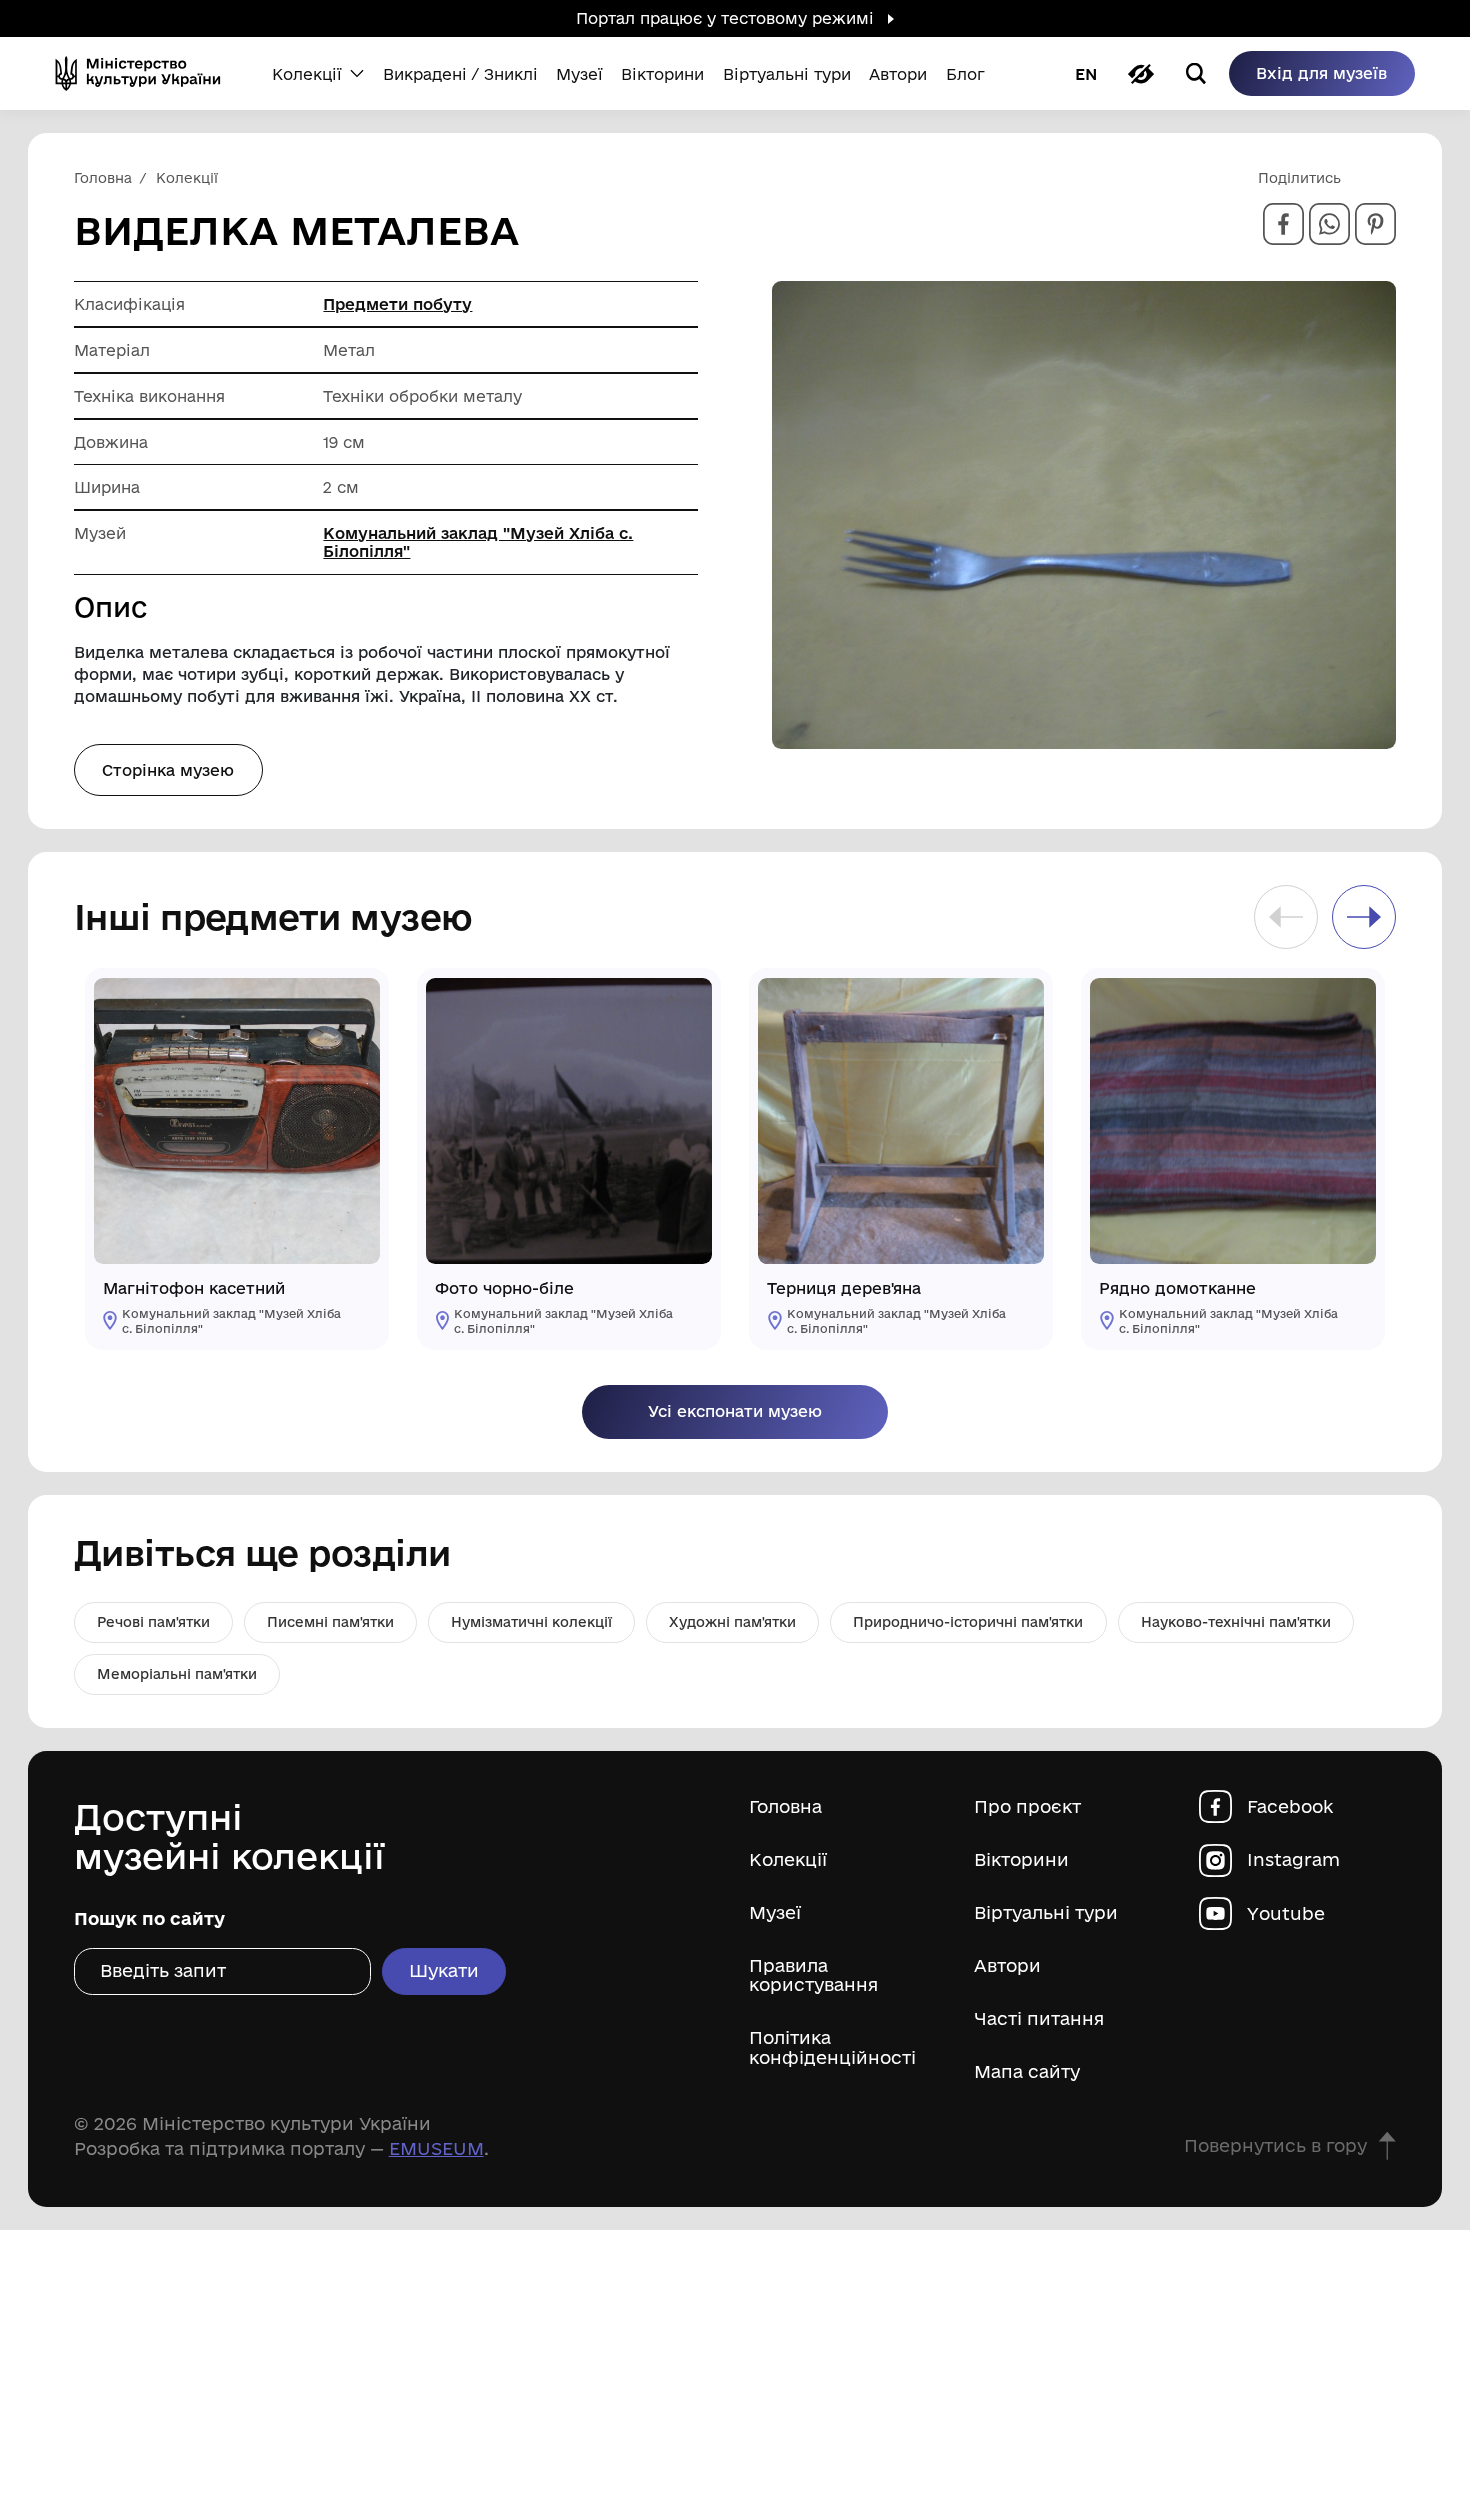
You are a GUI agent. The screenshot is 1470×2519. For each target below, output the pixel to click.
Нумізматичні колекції (531, 1622)
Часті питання (1039, 2018)
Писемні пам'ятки (330, 1622)
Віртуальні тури (1046, 1912)
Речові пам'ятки (153, 1622)
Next (1364, 917)
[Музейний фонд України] (145, 73)
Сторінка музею (168, 770)
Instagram (1293, 1859)
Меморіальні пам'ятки (177, 1674)
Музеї (775, 1912)
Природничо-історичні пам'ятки (968, 1622)
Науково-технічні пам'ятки (1236, 1622)
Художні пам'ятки (732, 1622)
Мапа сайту (1027, 2071)
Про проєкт (1027, 1806)
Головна (785, 1806)
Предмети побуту (397, 304)
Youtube (1286, 1912)
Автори (1007, 1965)
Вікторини (1021, 1859)
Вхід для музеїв (1321, 73)
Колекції (788, 1859)
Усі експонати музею (735, 1411)
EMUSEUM (436, 2148)
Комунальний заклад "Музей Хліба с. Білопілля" (478, 542)
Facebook (1290, 1806)
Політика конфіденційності (832, 2047)
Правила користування (813, 1975)
